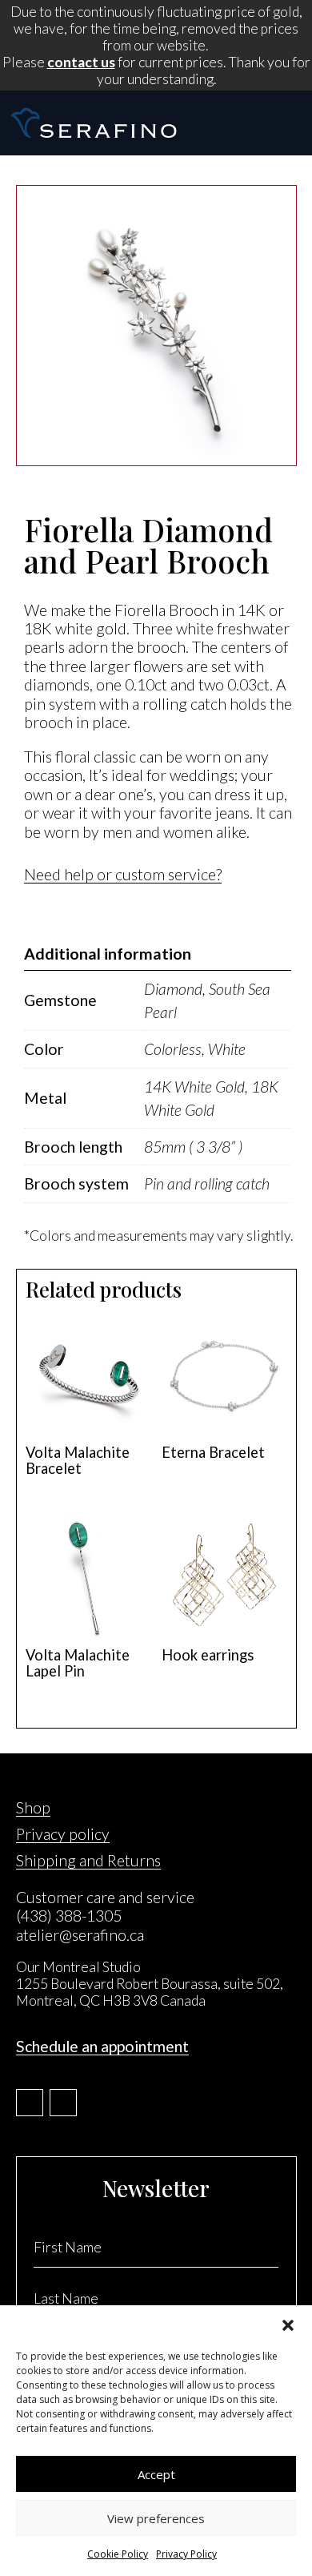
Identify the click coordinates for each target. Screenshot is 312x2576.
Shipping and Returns (88, 1860)
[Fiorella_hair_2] (156, 461)
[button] (288, 2325)
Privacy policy (63, 1834)
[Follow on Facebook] (30, 2103)
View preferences (156, 2518)
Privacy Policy (186, 2554)
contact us (81, 62)
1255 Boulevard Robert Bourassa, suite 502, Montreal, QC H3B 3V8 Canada (150, 1992)
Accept (156, 2474)
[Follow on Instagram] (63, 2103)
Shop (33, 1807)
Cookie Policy (118, 2554)
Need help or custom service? (123, 874)
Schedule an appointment (102, 2046)
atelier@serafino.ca (80, 1935)
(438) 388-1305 (69, 1916)
